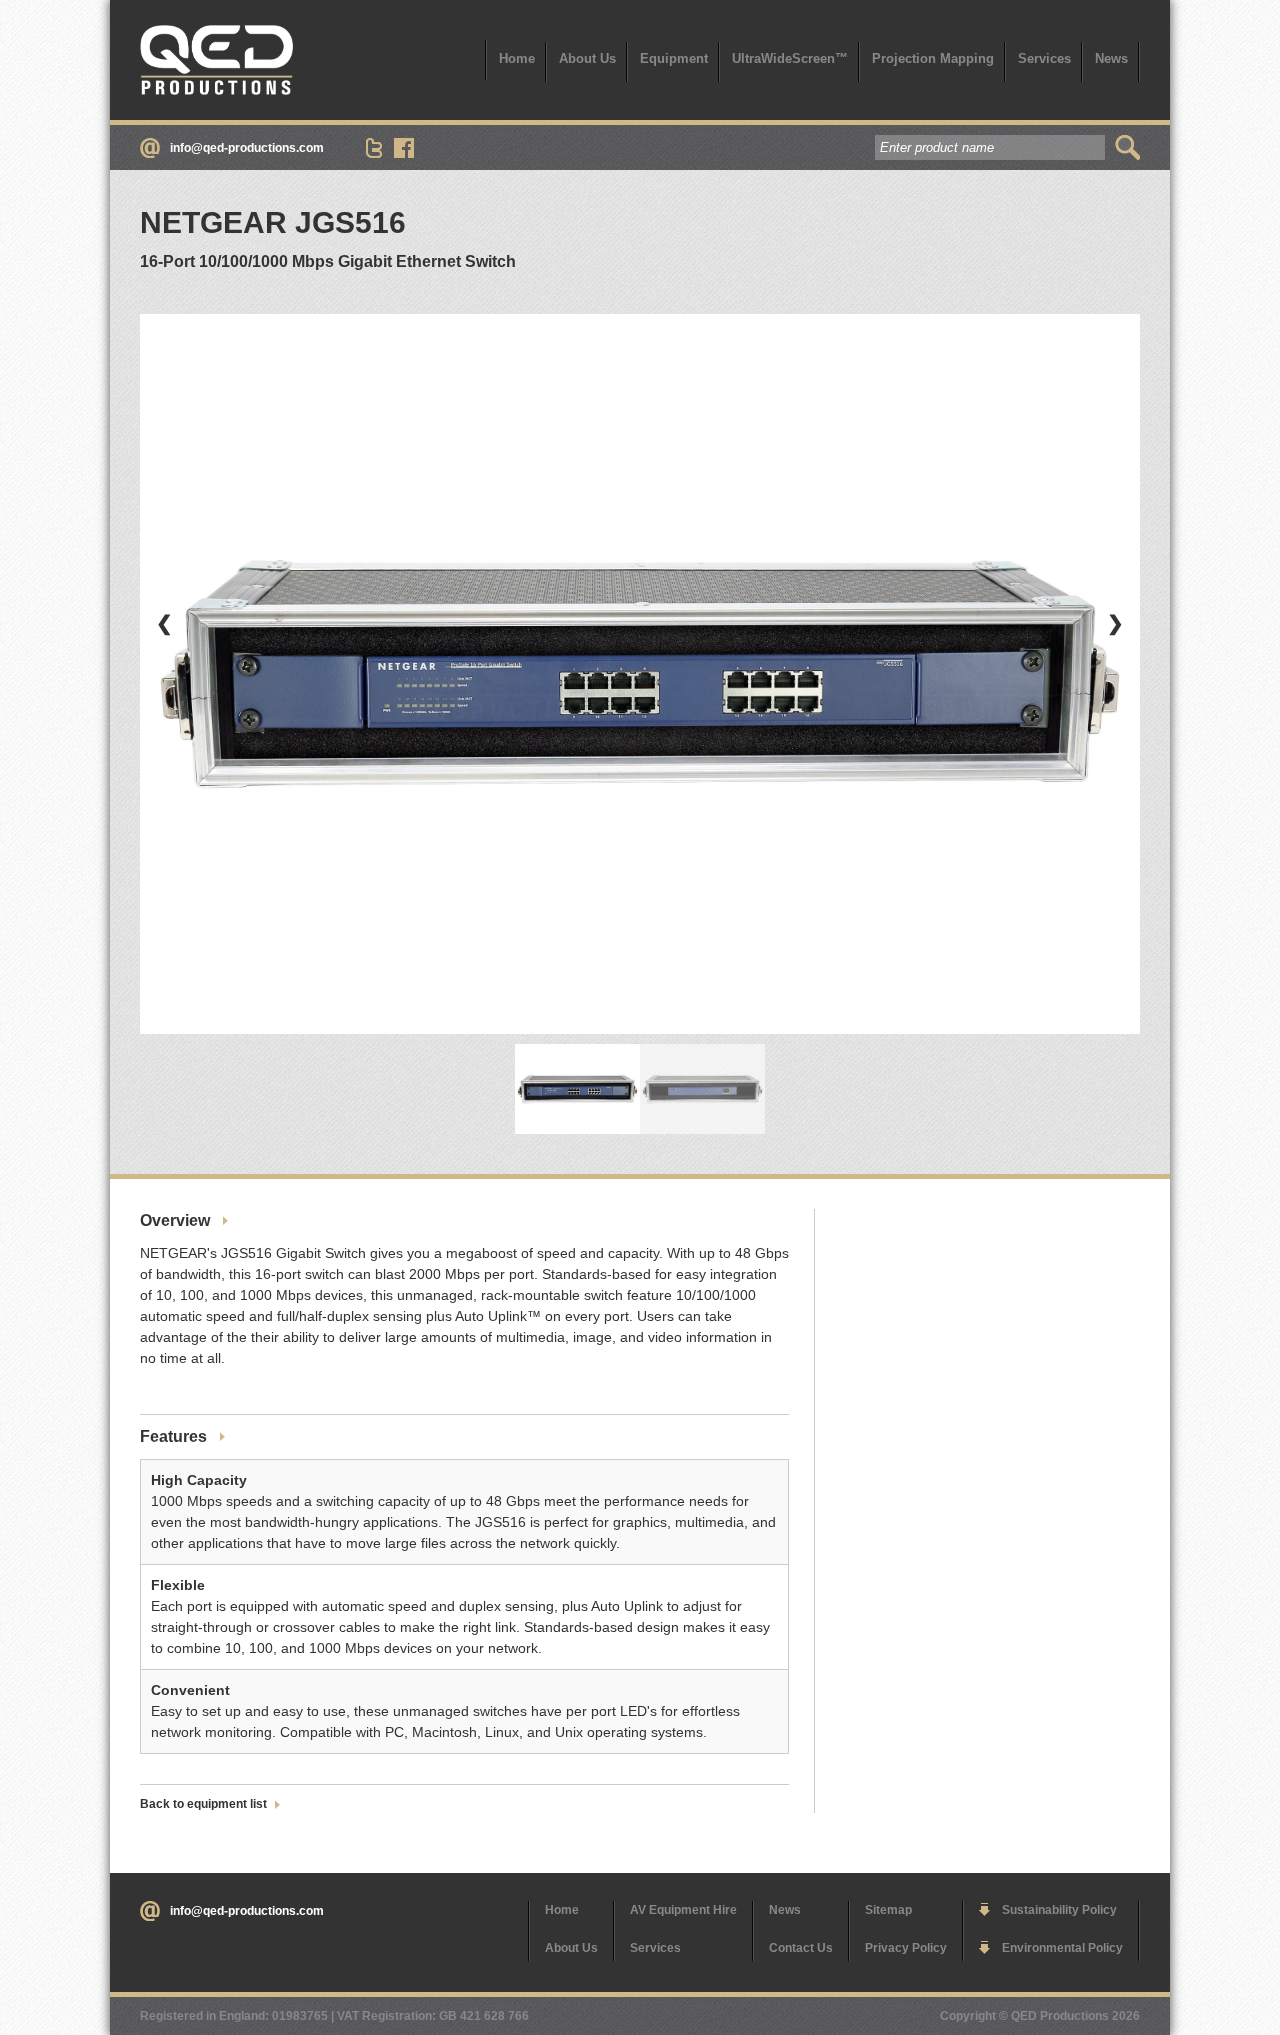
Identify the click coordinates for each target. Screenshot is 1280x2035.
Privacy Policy (906, 1948)
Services (1044, 58)
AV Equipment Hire (683, 1910)
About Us (587, 58)
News (1111, 58)
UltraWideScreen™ (790, 58)
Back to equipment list (203, 1804)
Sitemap (888, 1910)
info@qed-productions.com (247, 148)
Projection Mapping (933, 58)
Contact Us (801, 1948)
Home (517, 58)
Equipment (674, 58)
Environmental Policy (1062, 1948)
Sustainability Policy (1059, 1910)
